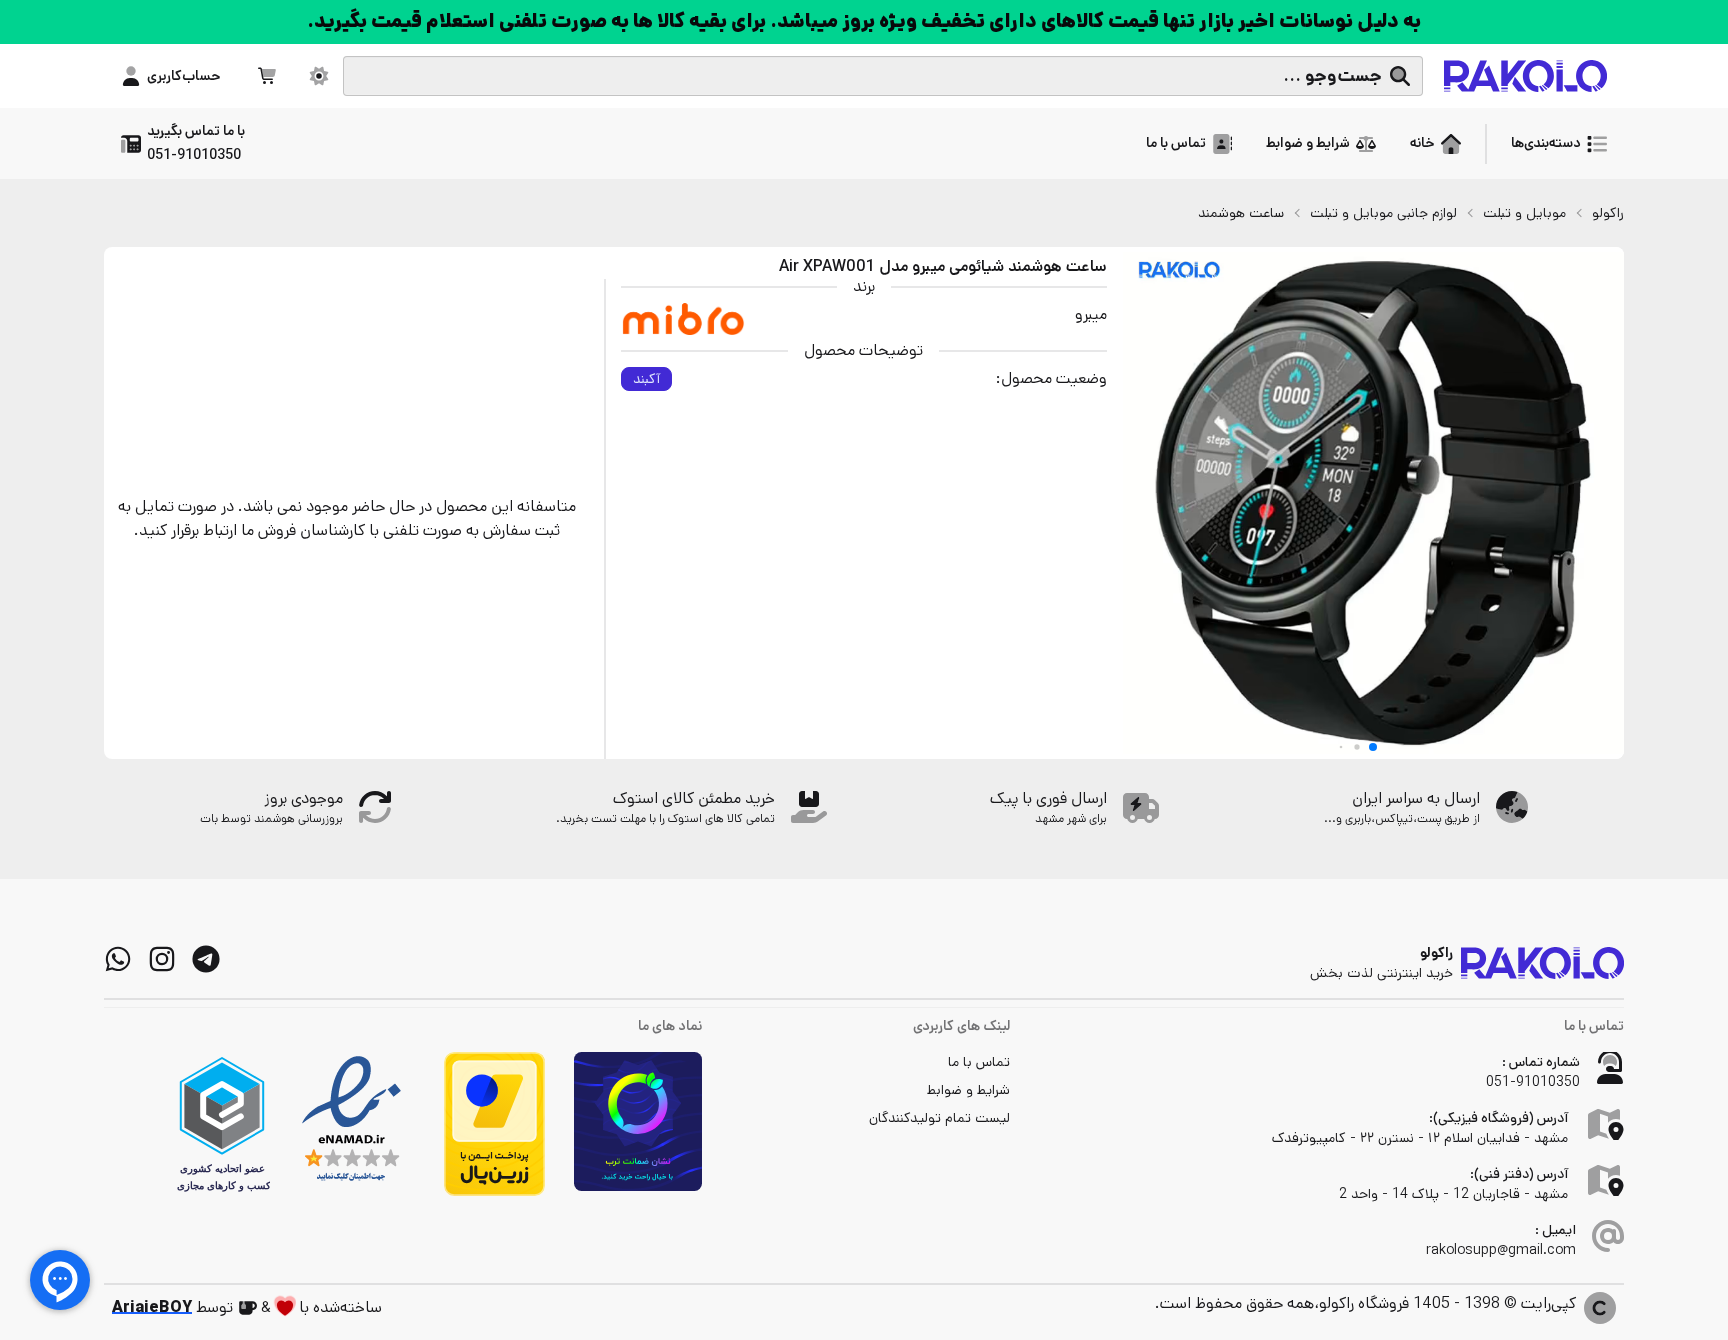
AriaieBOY (152, 1307)
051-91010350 (1533, 1082)
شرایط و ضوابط (968, 1090)
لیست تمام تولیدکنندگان (939, 1118)
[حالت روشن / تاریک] (319, 76)
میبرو (1091, 314)
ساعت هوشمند (1241, 213)
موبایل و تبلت (1524, 213)
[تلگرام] (206, 959)
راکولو (1608, 213)
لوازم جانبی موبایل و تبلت (1383, 213)
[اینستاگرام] (162, 959)
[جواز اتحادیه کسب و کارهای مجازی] (222, 1124)
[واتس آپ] (118, 959)
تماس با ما (979, 1062)
